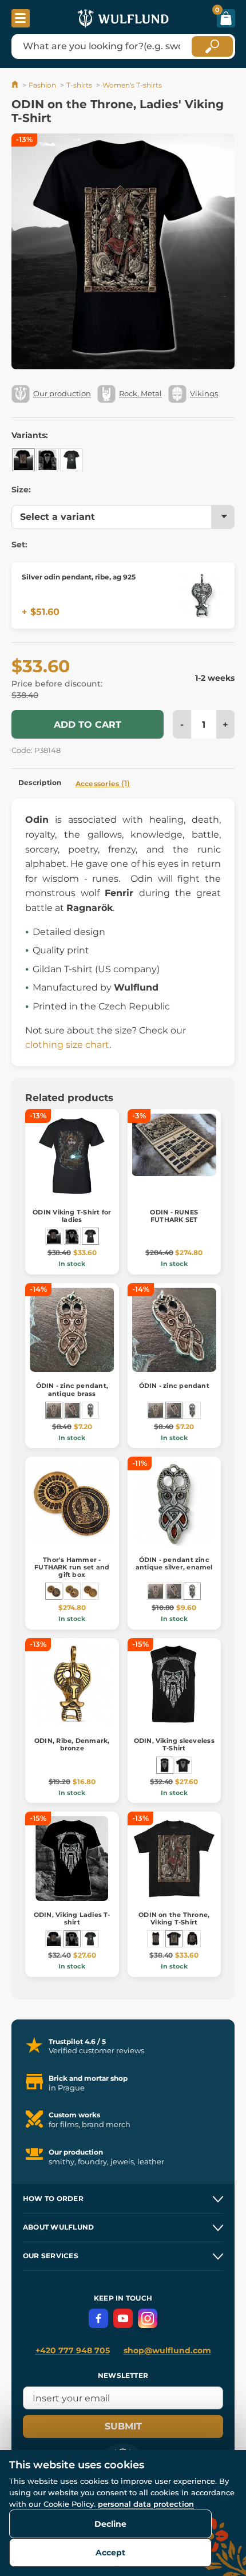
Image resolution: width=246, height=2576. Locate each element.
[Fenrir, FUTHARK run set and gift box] (72, 1591)
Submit (123, 2426)
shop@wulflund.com (167, 2350)
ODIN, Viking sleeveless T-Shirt (174, 1744)
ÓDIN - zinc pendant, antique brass (72, 1389)
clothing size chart (67, 1045)
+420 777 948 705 (73, 2350)
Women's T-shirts (132, 85)
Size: (21, 490)
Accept (110, 2553)
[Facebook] (98, 2318)
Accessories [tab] (103, 783)
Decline (110, 2524)
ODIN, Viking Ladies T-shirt (72, 1918)
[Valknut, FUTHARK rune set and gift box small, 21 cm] (90, 1591)
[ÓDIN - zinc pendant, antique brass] (54, 1410)
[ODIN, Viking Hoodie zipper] (192, 1939)
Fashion (42, 85)
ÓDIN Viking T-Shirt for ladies (72, 1216)
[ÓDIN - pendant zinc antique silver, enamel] (90, 1410)
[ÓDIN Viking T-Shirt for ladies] (72, 460)
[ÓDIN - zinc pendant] (72, 1410)
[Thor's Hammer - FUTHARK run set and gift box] (54, 1591)
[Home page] (16, 85)
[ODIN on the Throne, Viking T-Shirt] (174, 1939)
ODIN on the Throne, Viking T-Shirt (174, 1918)
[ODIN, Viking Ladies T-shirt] (47, 460)
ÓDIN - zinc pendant (174, 1386)
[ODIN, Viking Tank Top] (156, 1939)
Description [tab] (40, 782)
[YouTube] (123, 2318)
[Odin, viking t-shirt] (183, 1765)
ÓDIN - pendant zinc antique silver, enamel (174, 1563)
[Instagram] (148, 2318)
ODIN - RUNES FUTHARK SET (174, 1216)
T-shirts (79, 85)
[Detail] (201, 595)
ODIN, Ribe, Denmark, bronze (72, 1744)
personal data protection (146, 2504)
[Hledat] (212, 46)
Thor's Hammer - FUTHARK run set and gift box (72, 1567)
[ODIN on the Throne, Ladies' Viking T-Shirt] (23, 460)
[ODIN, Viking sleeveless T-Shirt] (165, 1765)
